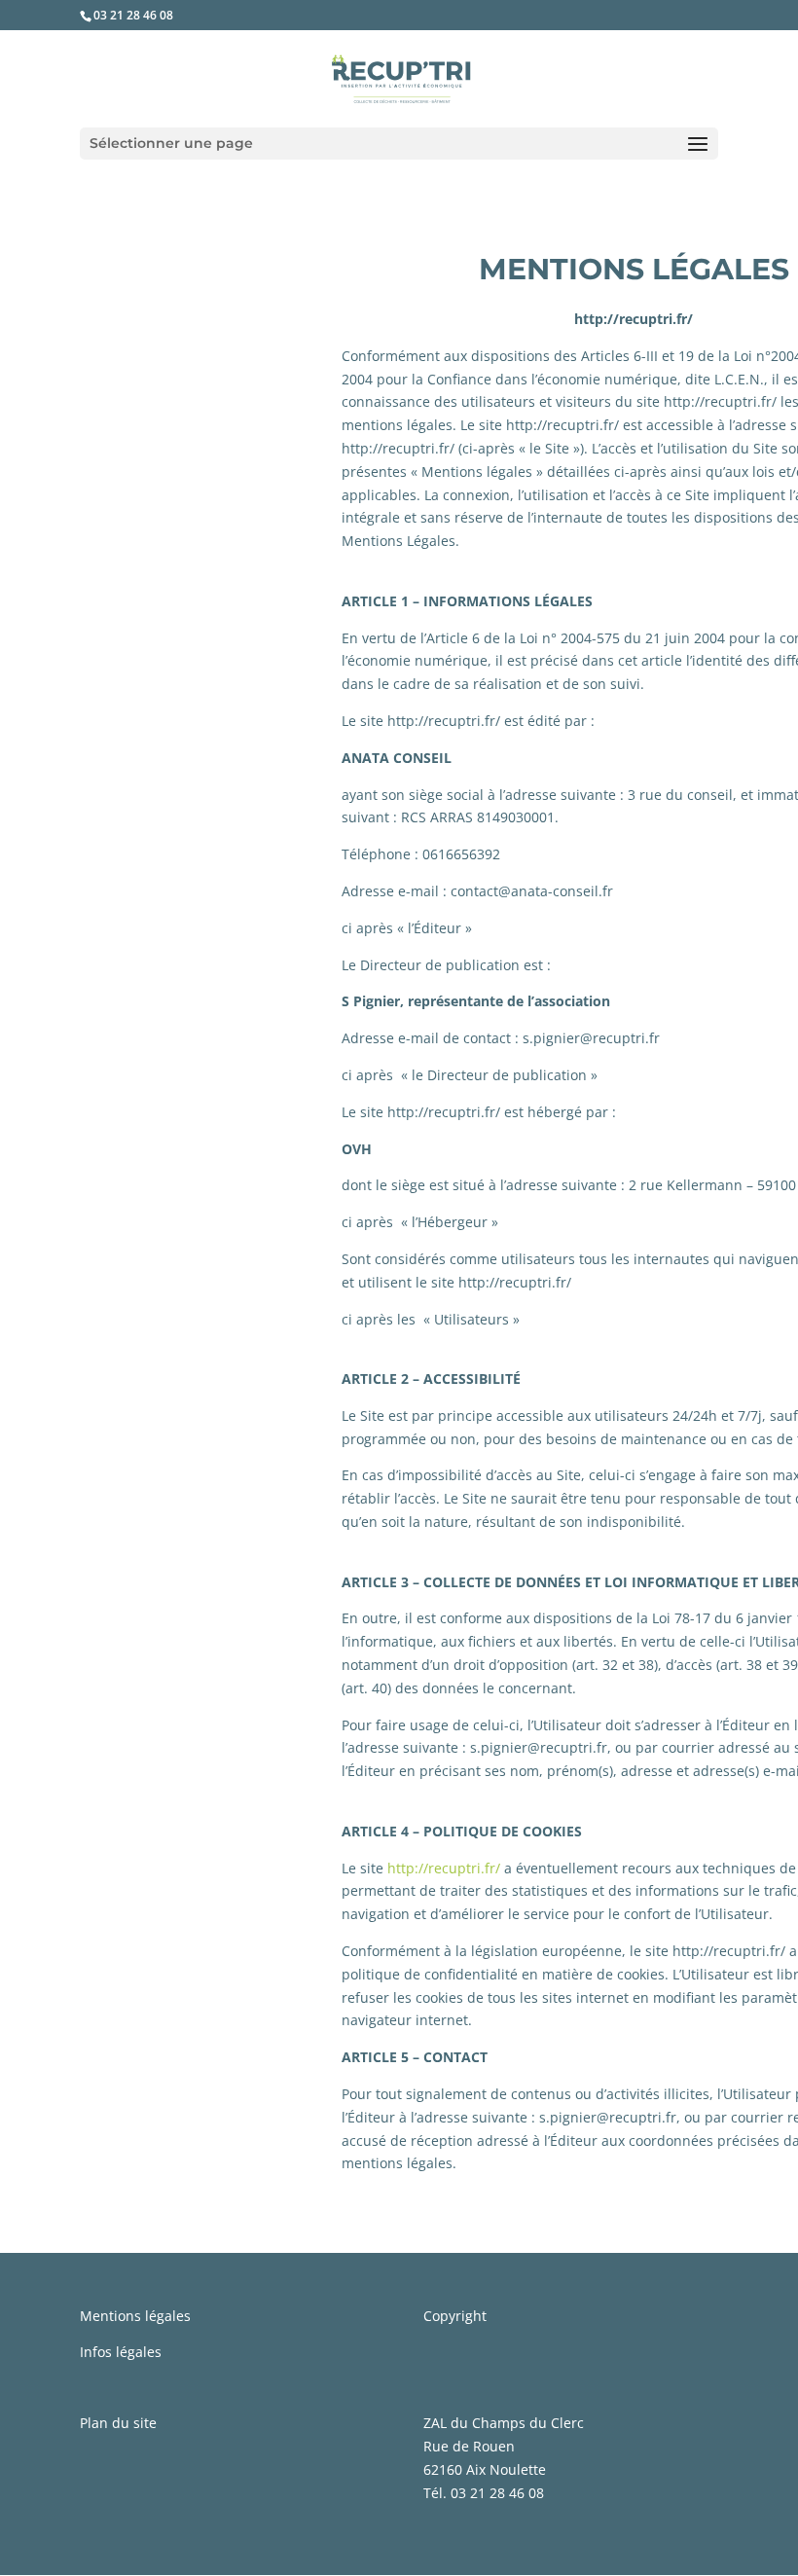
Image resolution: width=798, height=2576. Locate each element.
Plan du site (118, 2423)
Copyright (455, 2316)
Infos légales (121, 2352)
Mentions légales (135, 2316)
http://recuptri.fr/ (444, 1868)
